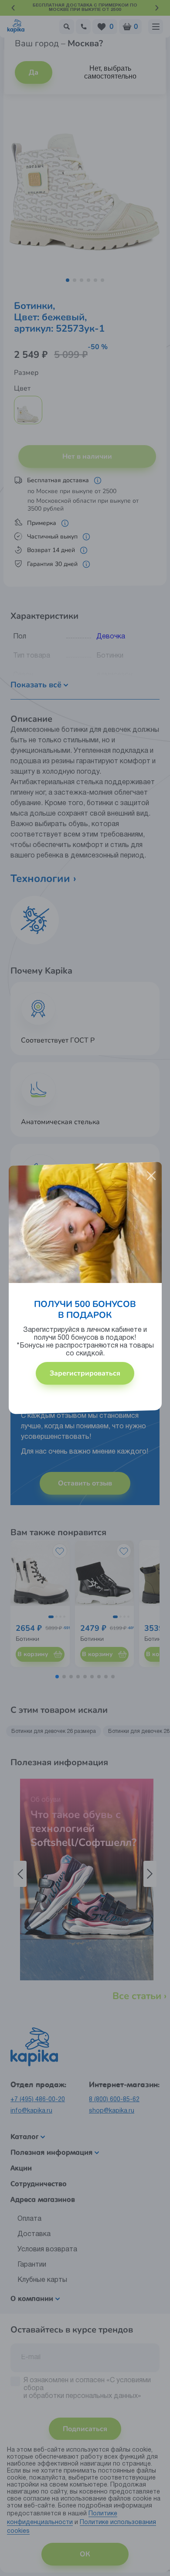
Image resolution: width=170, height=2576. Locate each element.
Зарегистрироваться (85, 1373)
